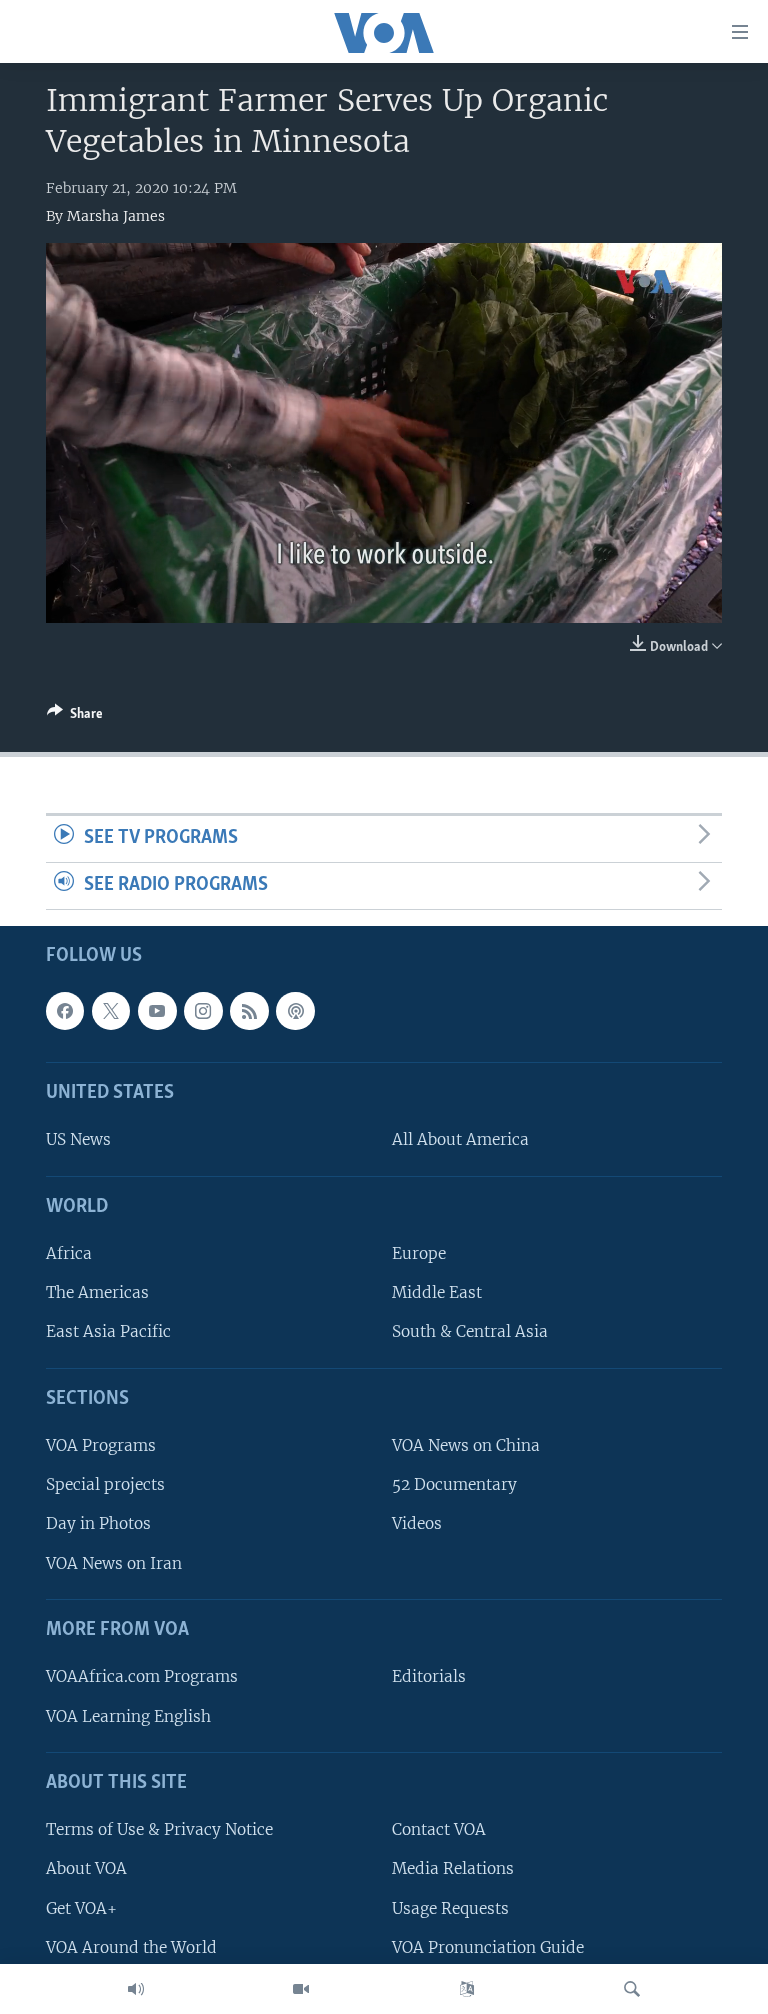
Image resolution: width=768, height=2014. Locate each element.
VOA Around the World (131, 1946)
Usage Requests (450, 1907)
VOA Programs (101, 1445)
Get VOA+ (81, 1907)
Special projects (105, 1484)
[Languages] (467, 1989)
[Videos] (301, 1989)
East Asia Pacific (108, 1331)
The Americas (97, 1292)
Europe (419, 1253)
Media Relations (453, 1868)
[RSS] (249, 1010)
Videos (417, 1523)
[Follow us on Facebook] (65, 1010)
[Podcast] (295, 1010)
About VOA (86, 1868)
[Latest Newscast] (136, 1989)
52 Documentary (454, 1484)
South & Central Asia (470, 1331)
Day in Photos (98, 1523)
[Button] (75, 717)
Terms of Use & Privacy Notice (159, 1829)
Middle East (437, 1292)
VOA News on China (466, 1445)
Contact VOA (439, 1829)
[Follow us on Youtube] (157, 1010)
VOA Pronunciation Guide (488, 1946)
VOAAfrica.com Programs (142, 1676)
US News (78, 1139)
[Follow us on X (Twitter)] (111, 1010)
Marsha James (116, 216)
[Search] (632, 1989)
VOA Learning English (128, 1715)
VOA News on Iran (114, 1562)
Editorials (429, 1676)
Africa (69, 1253)
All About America (460, 1139)
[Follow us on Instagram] (203, 1010)
